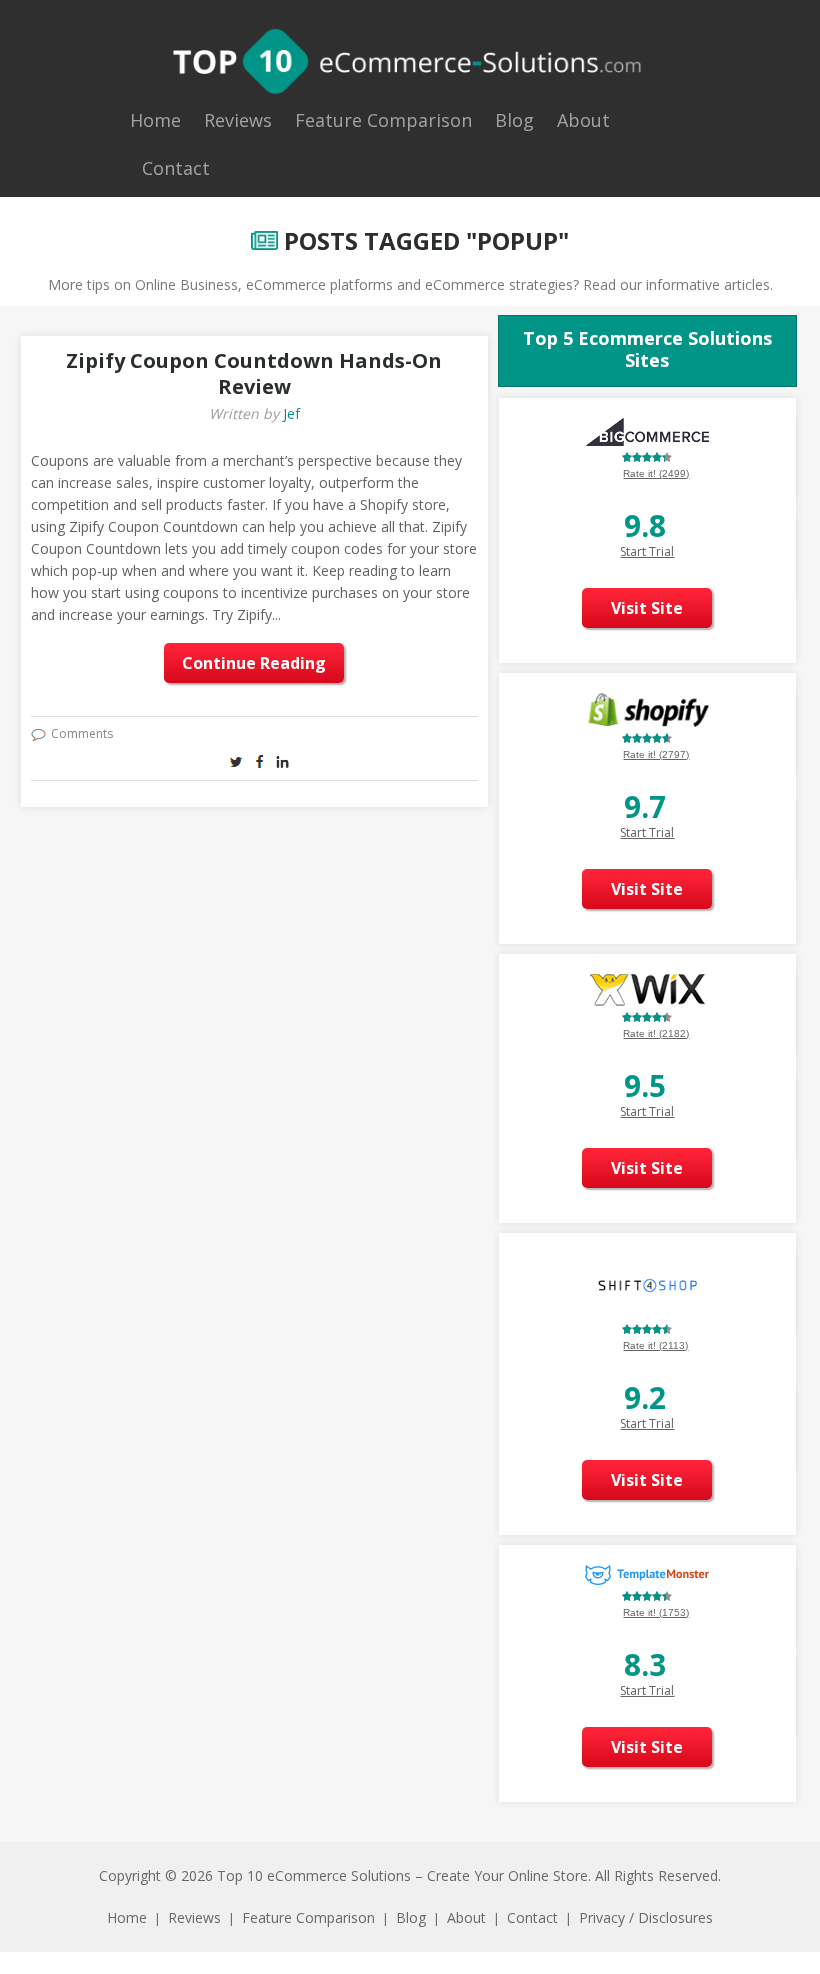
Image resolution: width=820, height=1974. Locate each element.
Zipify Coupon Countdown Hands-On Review (254, 373)
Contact (176, 168)
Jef (291, 413)
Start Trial (647, 551)
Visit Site (647, 608)
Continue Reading (254, 663)
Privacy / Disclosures (646, 1917)
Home (155, 120)
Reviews (238, 120)
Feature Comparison (383, 120)
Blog (514, 120)
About (583, 120)
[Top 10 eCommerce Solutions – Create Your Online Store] (407, 61)
